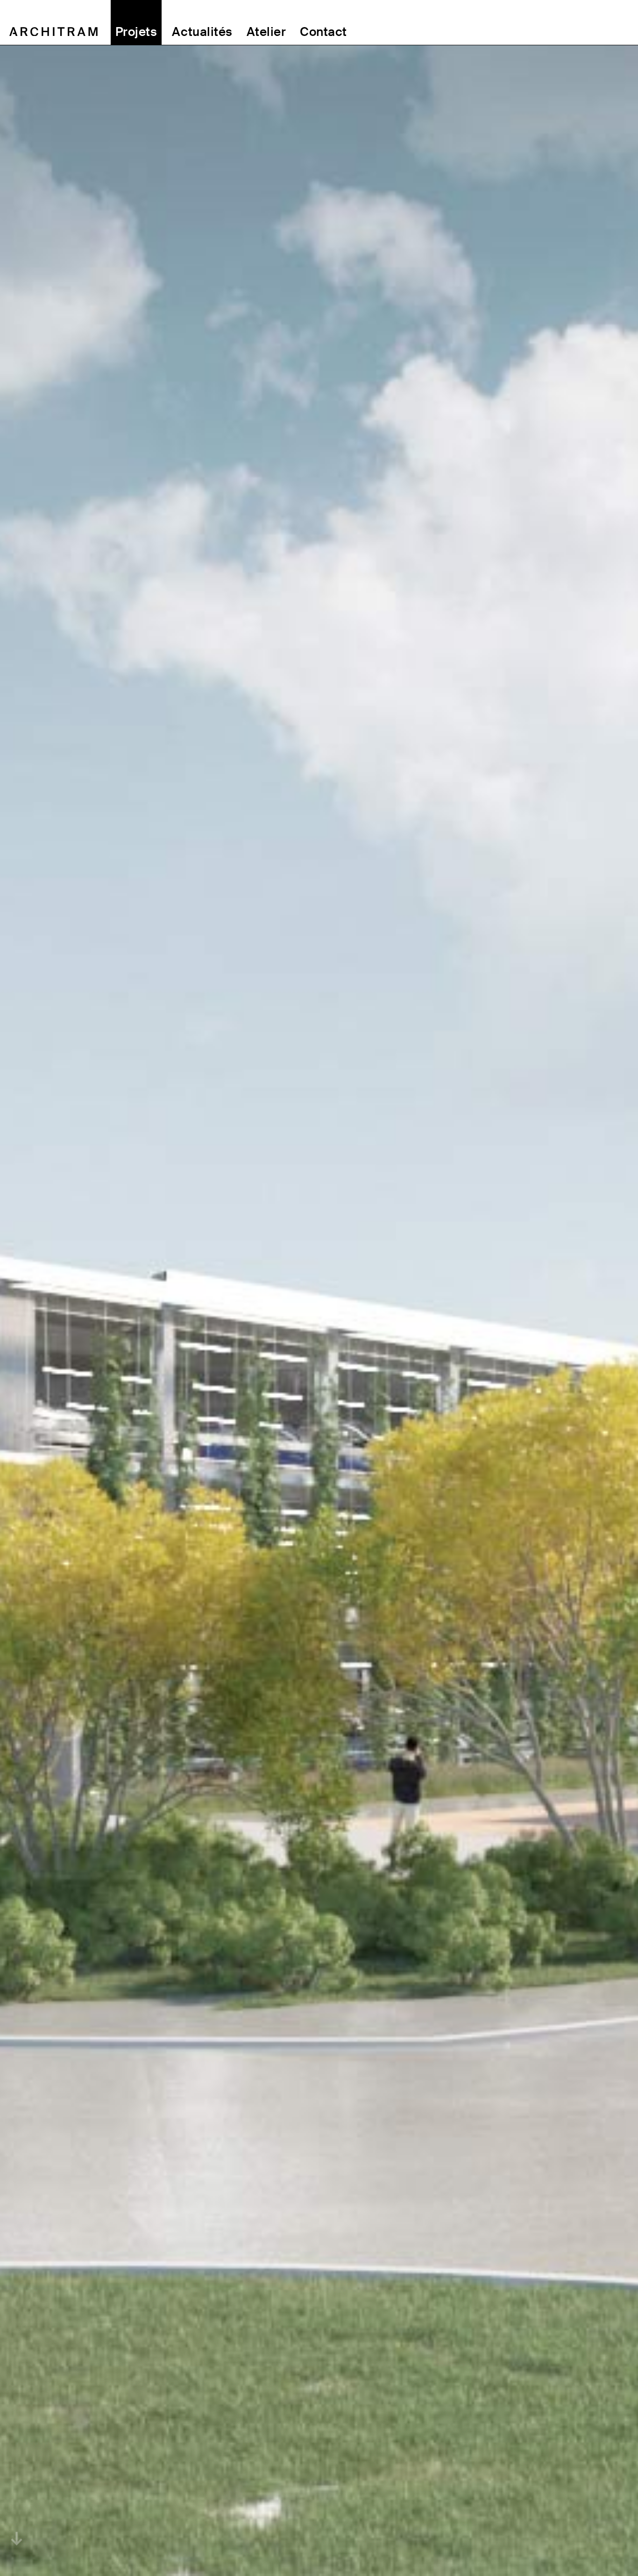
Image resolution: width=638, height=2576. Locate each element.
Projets (136, 32)
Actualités (202, 32)
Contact (323, 32)
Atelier (266, 32)
